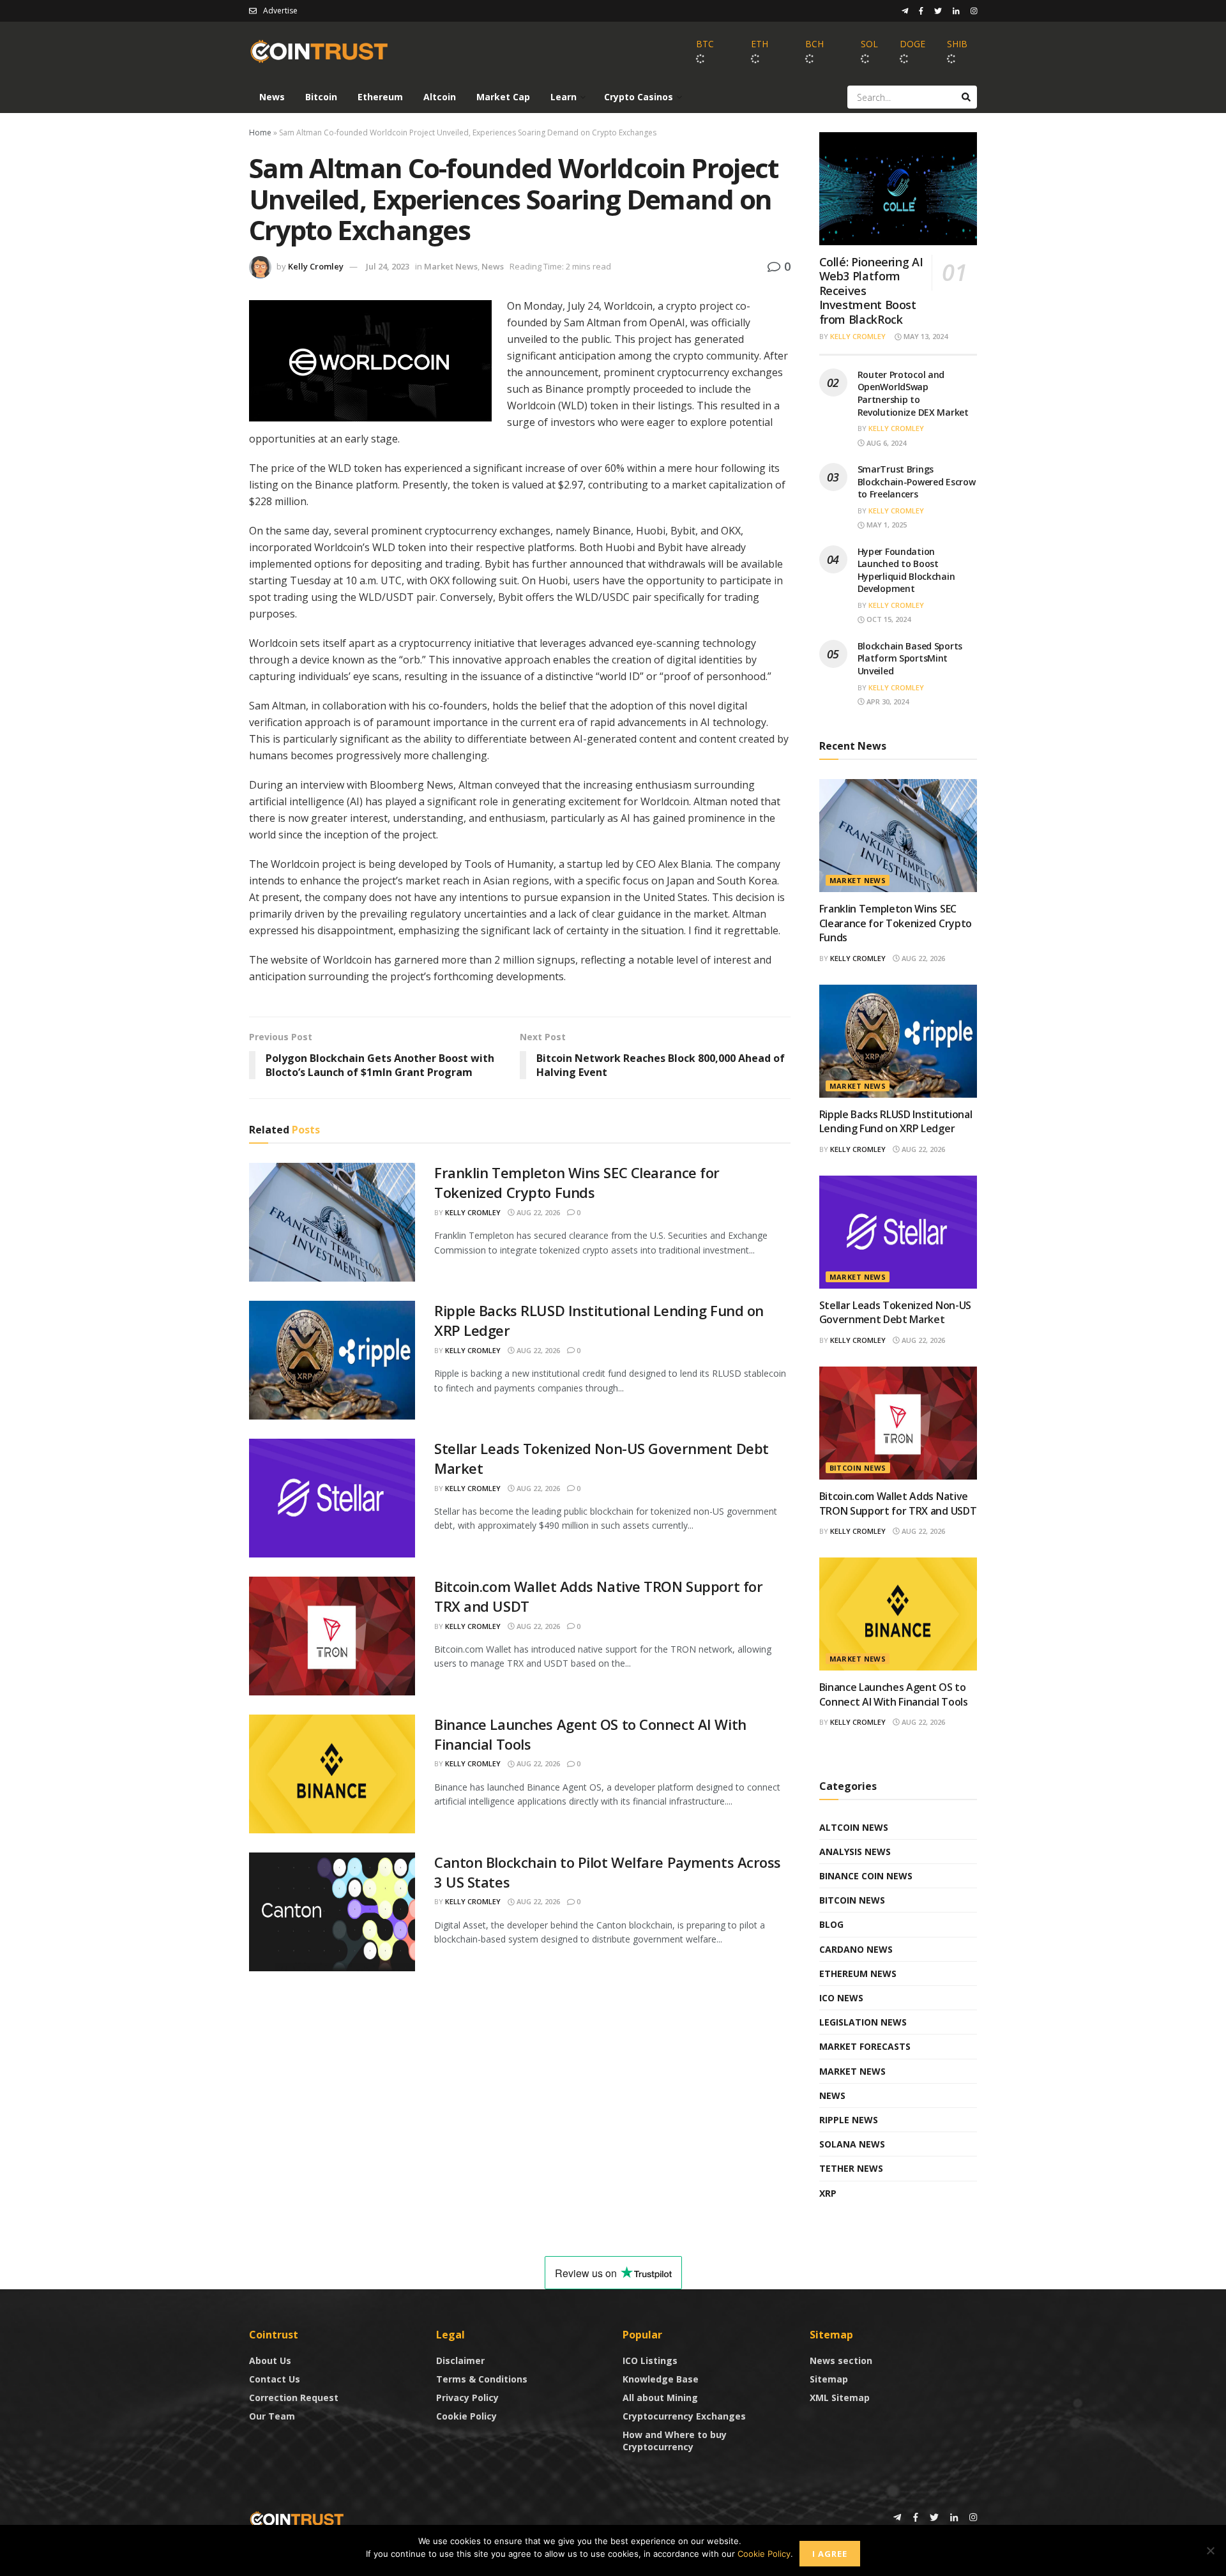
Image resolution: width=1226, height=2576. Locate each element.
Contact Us (275, 2379)
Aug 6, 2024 (885, 443)
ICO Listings (650, 2360)
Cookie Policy (466, 2416)
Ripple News (849, 2120)
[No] (1210, 2550)
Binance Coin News (866, 1876)
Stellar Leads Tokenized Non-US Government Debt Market (895, 1312)
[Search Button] (966, 97)
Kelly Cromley (316, 266)
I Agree (830, 2554)
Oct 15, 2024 (888, 619)
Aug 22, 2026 (537, 1212)
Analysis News (855, 1852)
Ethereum (380, 97)
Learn (564, 97)
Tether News (851, 2168)
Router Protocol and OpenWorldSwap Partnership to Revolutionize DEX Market (913, 393)
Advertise (280, 11)
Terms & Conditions (482, 2379)
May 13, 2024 (925, 336)
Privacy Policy (467, 2398)
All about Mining (660, 2398)
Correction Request (294, 2398)
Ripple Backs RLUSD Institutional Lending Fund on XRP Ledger (896, 1121)
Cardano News (856, 1949)
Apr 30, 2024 (887, 701)
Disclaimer (460, 2360)
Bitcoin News (858, 1468)
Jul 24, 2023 (388, 266)
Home (260, 133)
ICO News (841, 1998)
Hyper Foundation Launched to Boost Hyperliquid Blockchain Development (906, 570)
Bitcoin (321, 97)
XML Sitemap (840, 2398)
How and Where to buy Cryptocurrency (675, 2441)
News (272, 97)
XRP (828, 2193)
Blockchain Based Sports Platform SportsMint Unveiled (910, 658)
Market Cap (503, 97)
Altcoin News (854, 1827)
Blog (831, 1924)
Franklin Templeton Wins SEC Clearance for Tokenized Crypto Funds (577, 1182)
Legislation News (863, 2022)
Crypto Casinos (639, 97)
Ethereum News (858, 1974)
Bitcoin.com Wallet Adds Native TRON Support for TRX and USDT (898, 1503)
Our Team (272, 2416)
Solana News (852, 2144)
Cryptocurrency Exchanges (684, 2416)
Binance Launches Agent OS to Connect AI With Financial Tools (894, 1694)
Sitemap (829, 2379)
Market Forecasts (865, 2046)
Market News (451, 266)
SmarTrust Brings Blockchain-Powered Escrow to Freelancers (917, 481)
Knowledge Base (661, 2379)
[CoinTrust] (297, 2518)
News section (841, 2360)
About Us (270, 2360)
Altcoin (440, 97)
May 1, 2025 (886, 525)
